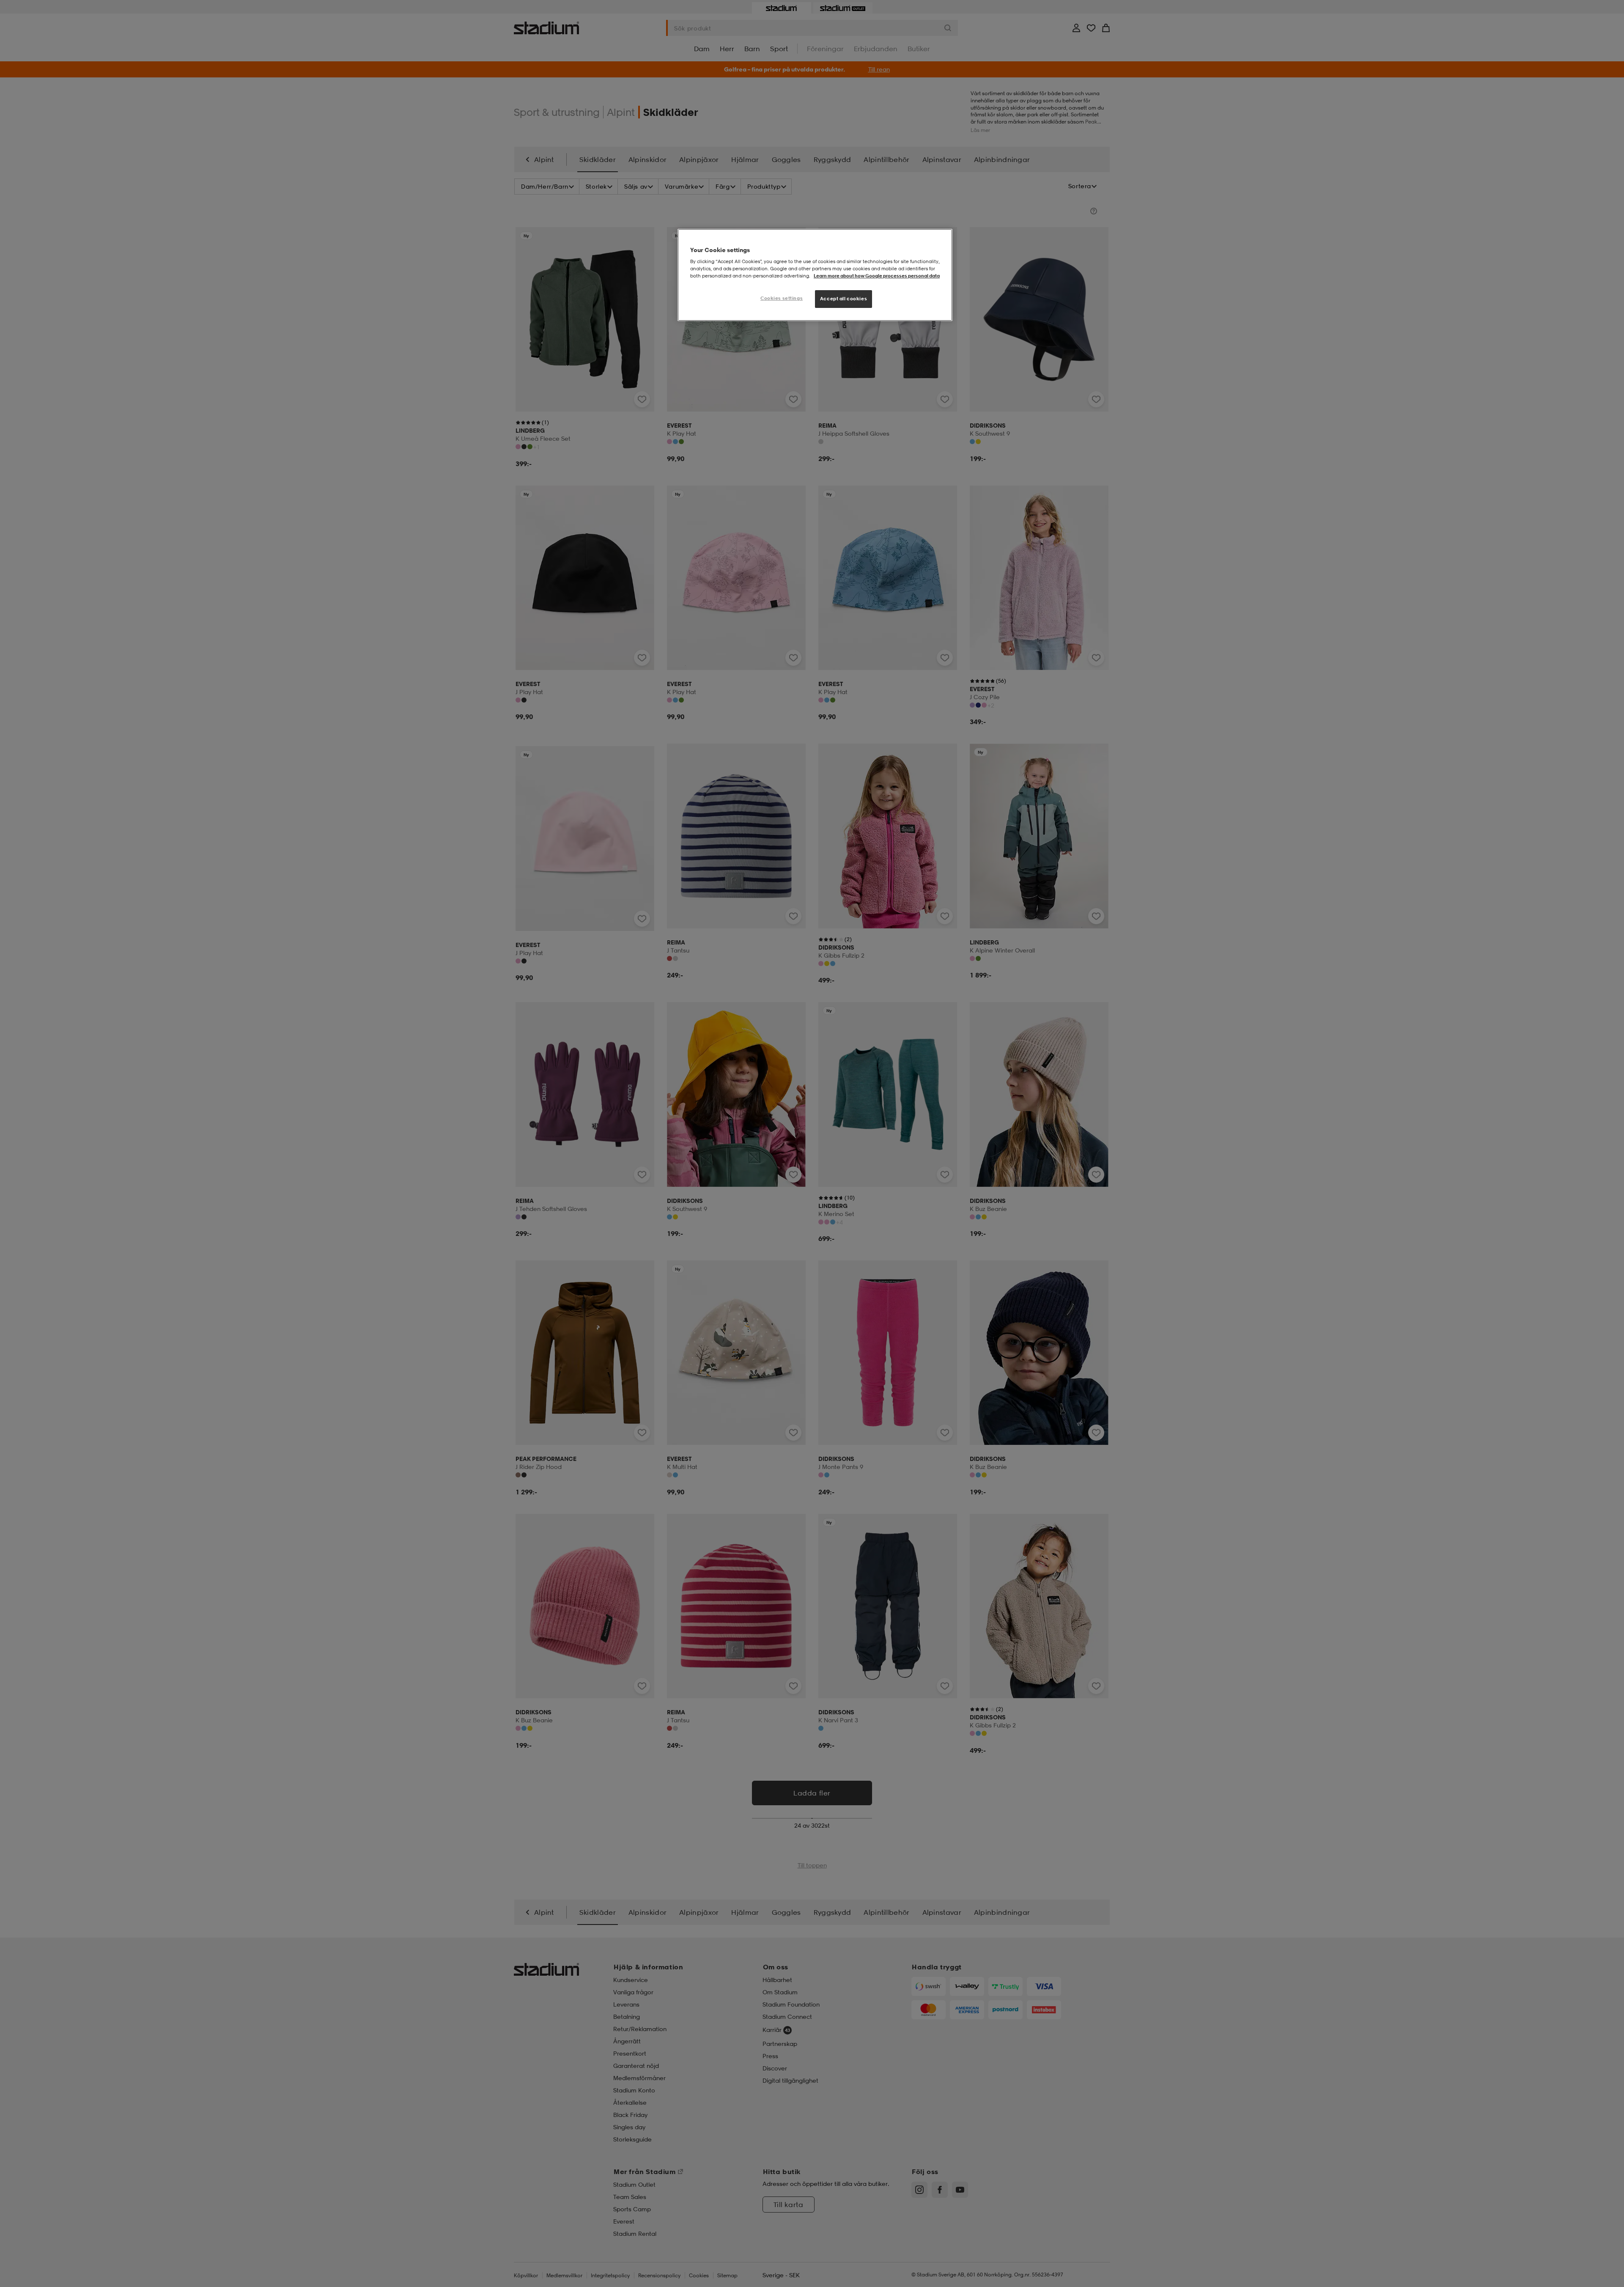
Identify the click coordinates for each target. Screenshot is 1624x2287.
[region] (815, 275)
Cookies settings (782, 298)
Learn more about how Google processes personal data (877, 276)
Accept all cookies (844, 299)
